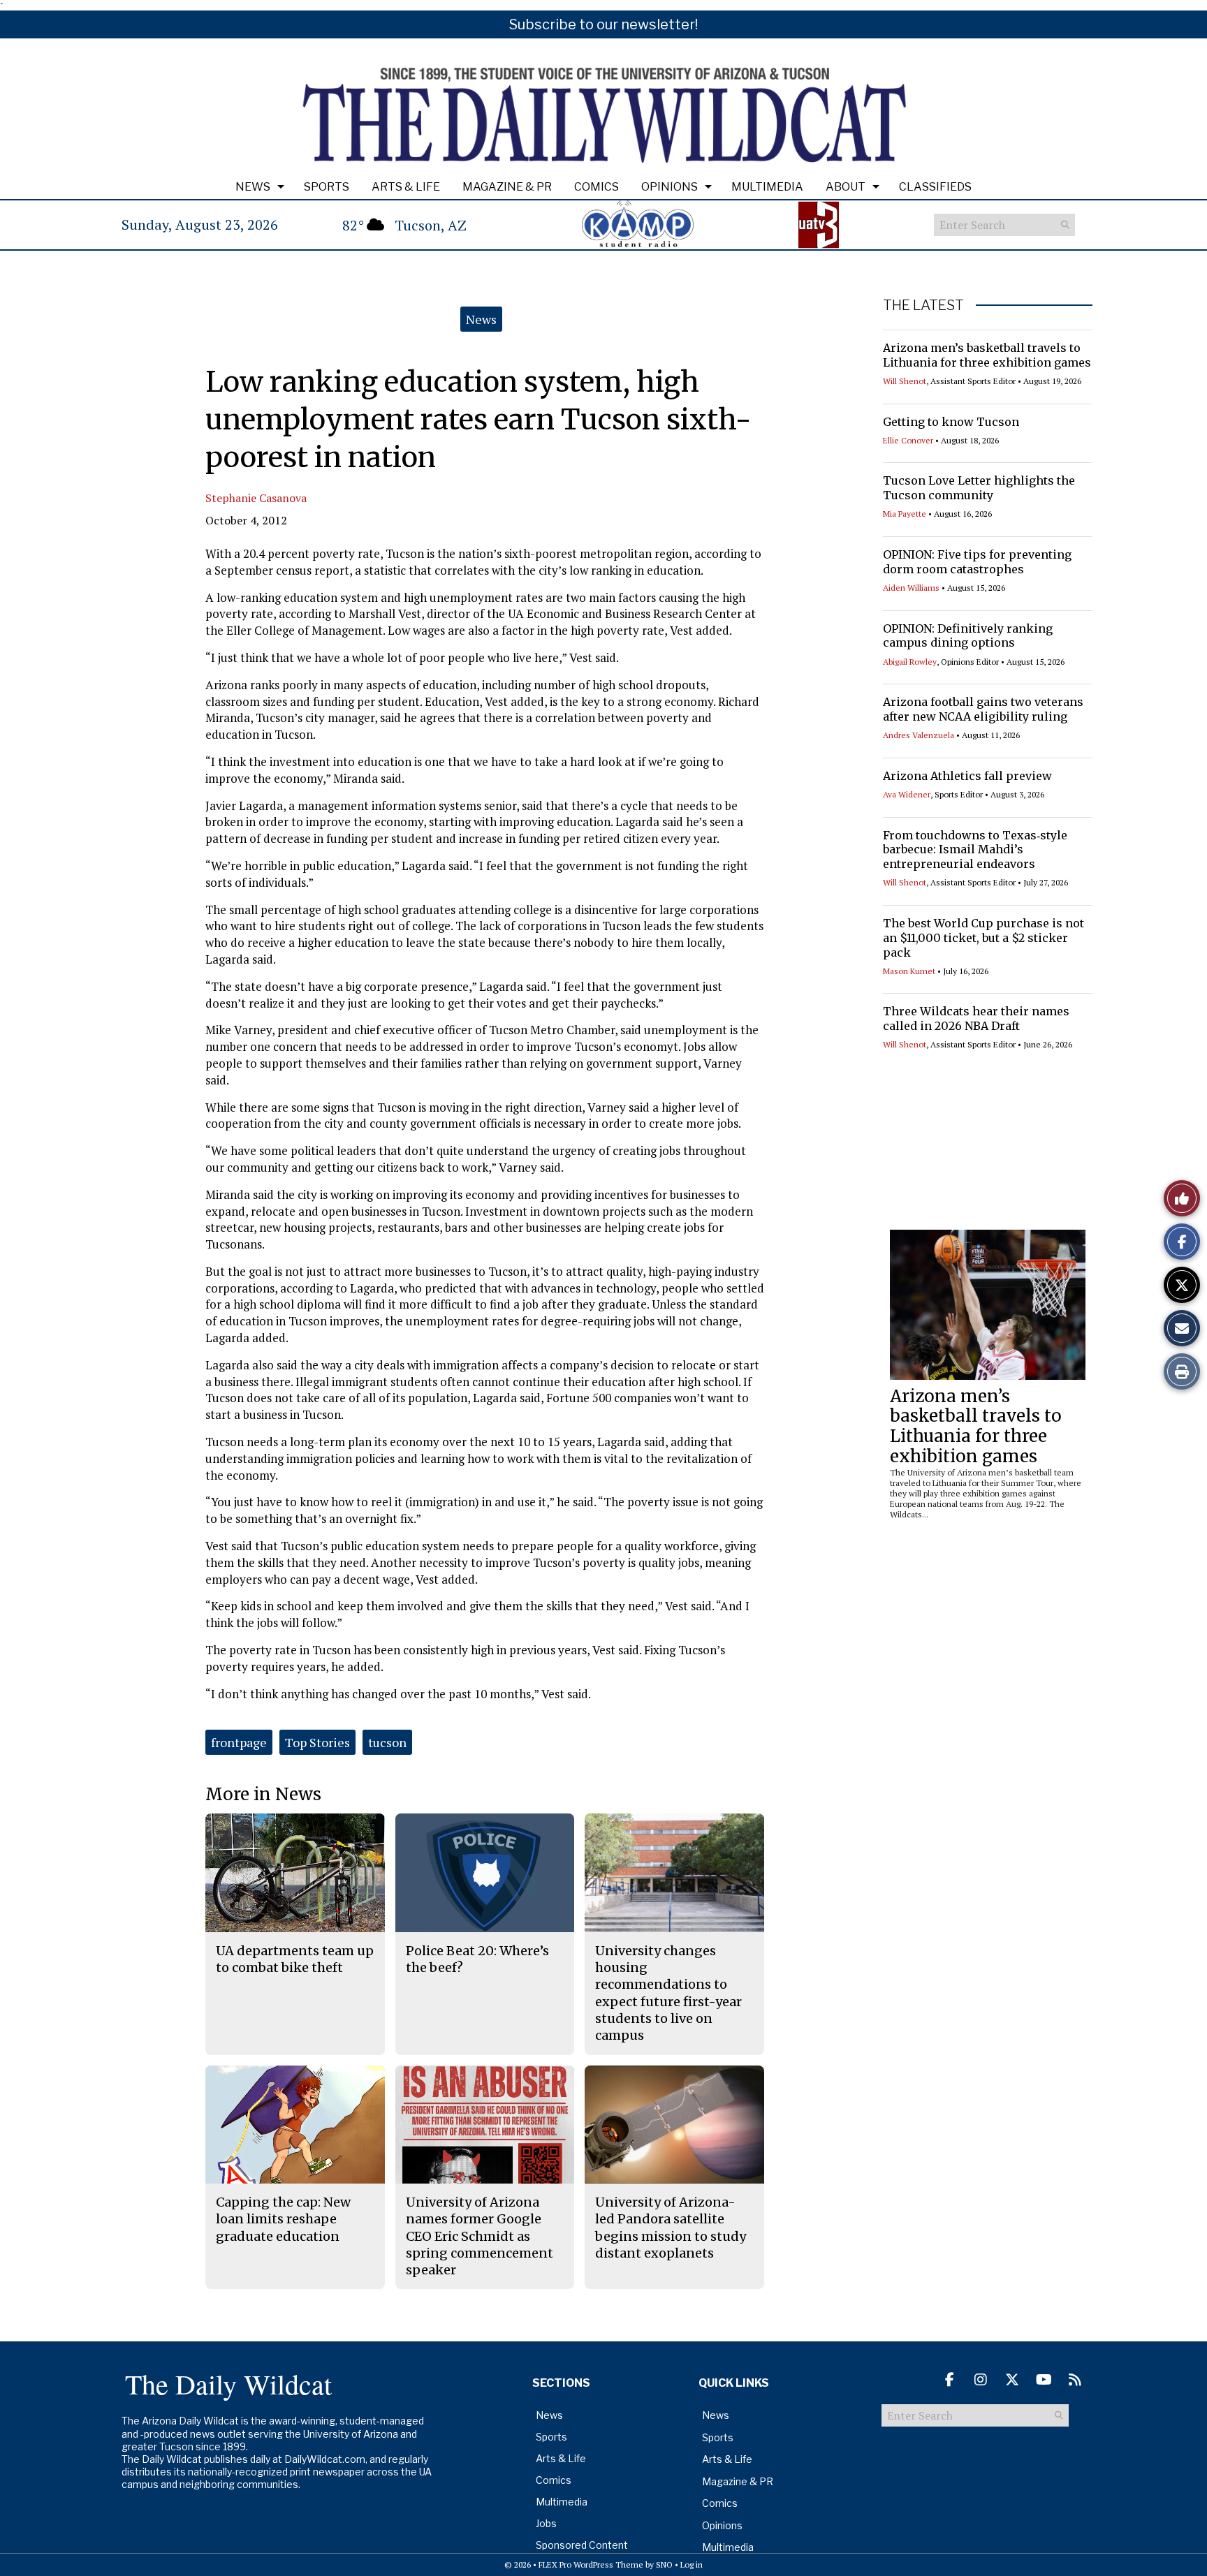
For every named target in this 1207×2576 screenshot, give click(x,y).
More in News (263, 1794)
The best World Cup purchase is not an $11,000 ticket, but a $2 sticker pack (983, 938)
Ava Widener (907, 794)
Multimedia (767, 187)
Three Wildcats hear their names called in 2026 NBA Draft (976, 1018)
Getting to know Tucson (951, 422)
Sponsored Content (582, 2545)
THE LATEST (923, 305)
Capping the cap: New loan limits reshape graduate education (283, 2219)
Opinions (670, 187)
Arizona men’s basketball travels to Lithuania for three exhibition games (987, 355)
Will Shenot (905, 381)
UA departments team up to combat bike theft (295, 1959)
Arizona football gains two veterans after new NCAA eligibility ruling (983, 709)
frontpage (239, 1742)
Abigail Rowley (910, 662)
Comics (597, 187)
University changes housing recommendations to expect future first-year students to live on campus (668, 1993)
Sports (327, 187)
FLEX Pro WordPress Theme (591, 2564)
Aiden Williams (911, 588)
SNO (664, 2564)
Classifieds (935, 187)
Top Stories (317, 1742)
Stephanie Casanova (256, 498)
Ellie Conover (908, 440)
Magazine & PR (507, 187)
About (846, 187)
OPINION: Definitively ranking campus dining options (968, 636)
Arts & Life (406, 187)
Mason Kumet (909, 971)
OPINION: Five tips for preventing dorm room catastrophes (977, 562)
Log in (692, 2564)
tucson (387, 1742)
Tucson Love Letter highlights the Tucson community (979, 488)
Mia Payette (905, 514)
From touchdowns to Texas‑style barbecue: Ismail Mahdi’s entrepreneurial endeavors (975, 850)
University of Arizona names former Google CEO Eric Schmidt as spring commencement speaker (480, 2236)
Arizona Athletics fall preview (967, 776)
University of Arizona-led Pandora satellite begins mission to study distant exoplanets (671, 2228)
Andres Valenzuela (919, 735)
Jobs (546, 2523)
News (253, 187)
